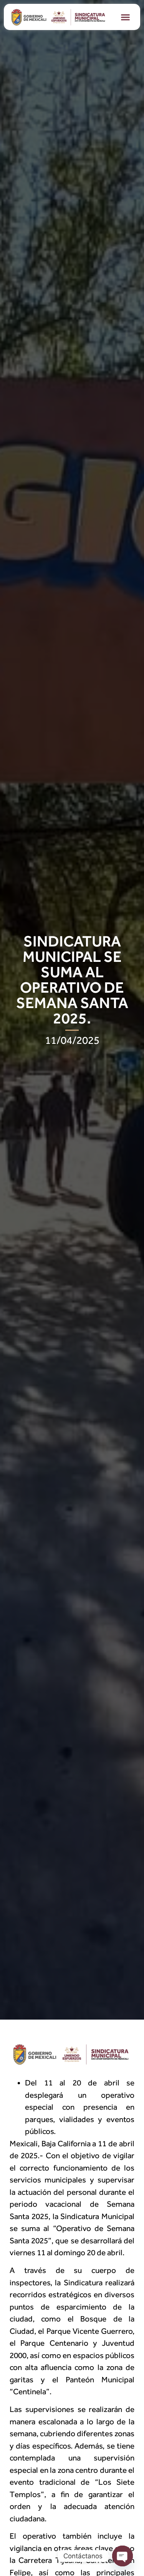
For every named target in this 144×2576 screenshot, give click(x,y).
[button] (126, 17)
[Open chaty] (122, 2556)
